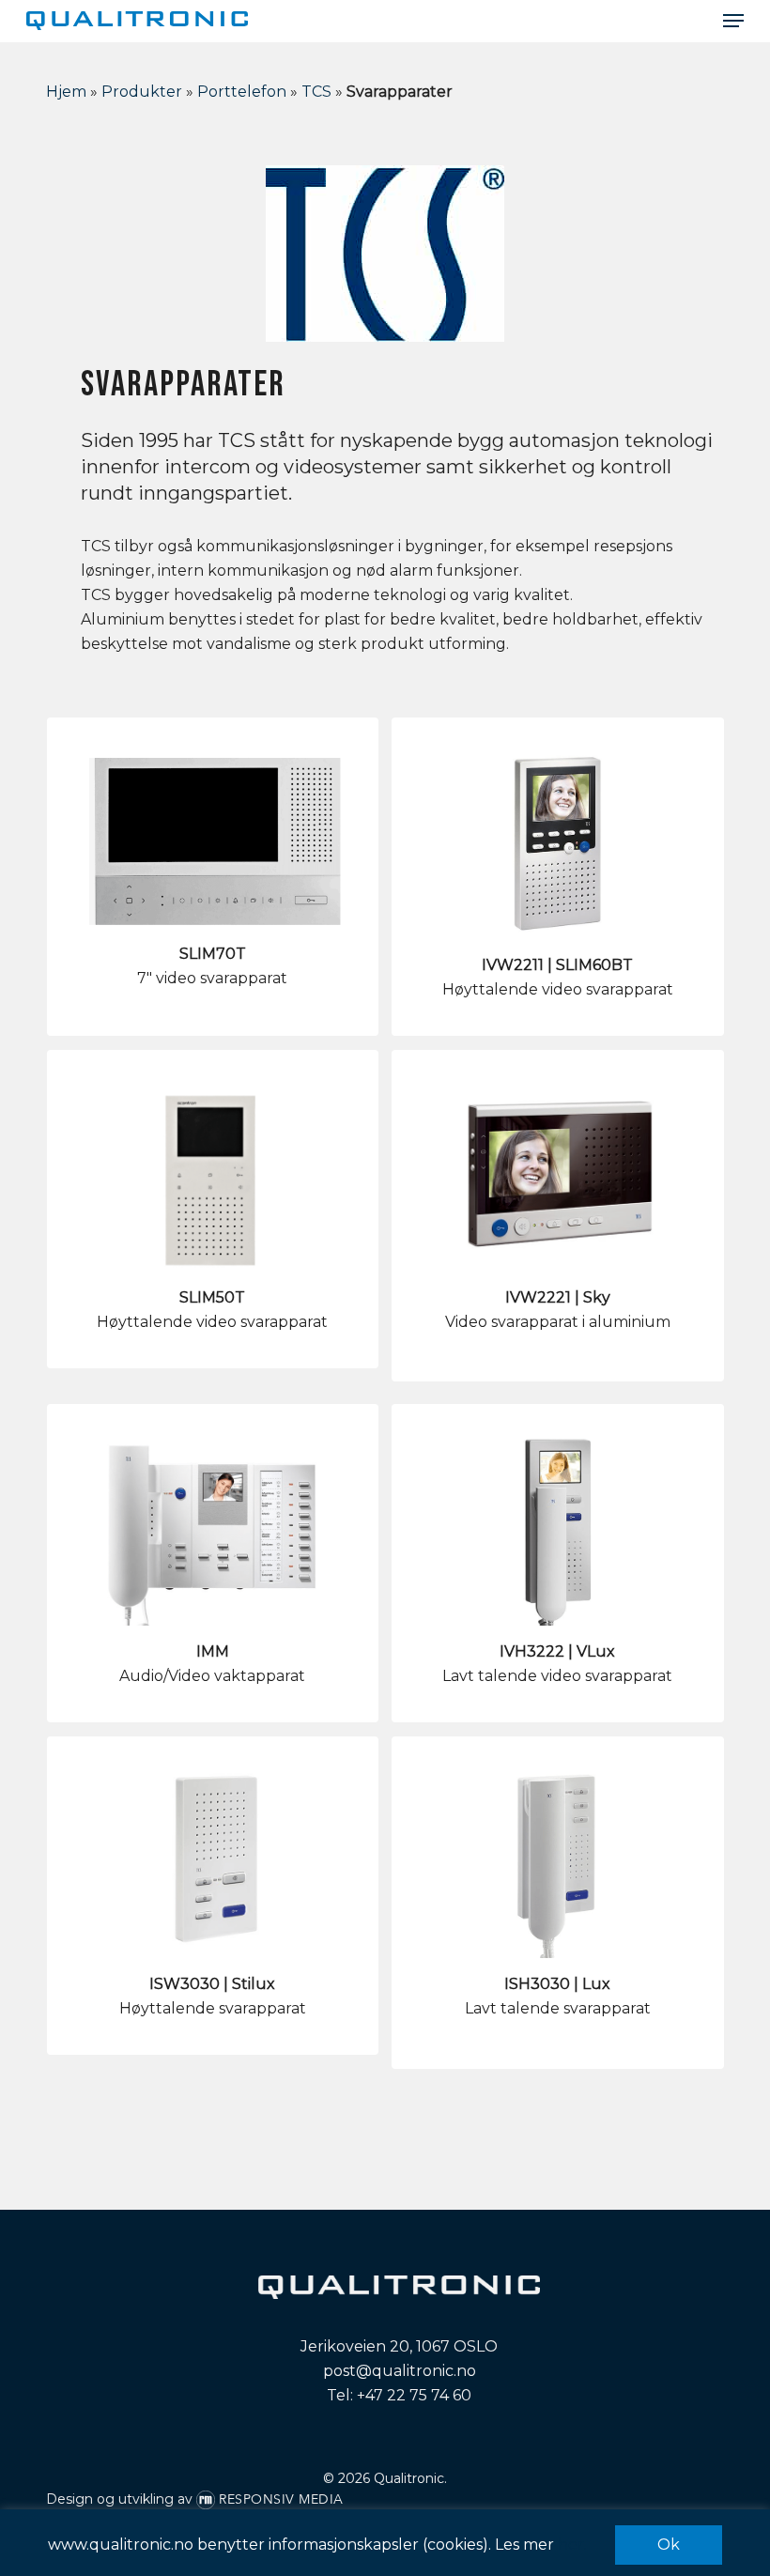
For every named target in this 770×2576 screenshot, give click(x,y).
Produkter (142, 92)
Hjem (66, 92)
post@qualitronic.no (400, 2371)
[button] (733, 21)
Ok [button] (669, 2545)
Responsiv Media (281, 2499)
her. (572, 2545)
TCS (316, 92)
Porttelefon (242, 92)
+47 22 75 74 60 (414, 2395)
